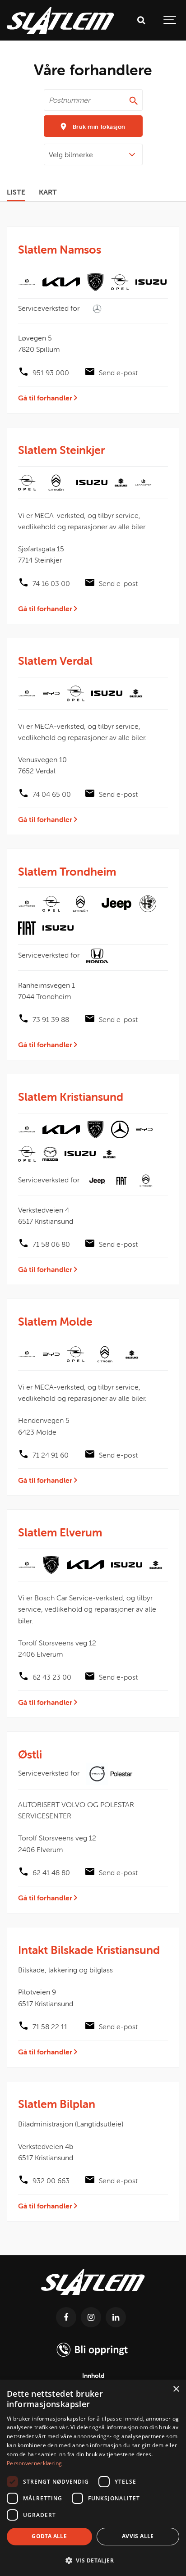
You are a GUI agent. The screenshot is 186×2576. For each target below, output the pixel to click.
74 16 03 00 (51, 583)
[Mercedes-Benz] (120, 1129)
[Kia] (61, 282)
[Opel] (120, 282)
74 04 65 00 (52, 794)
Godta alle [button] (49, 2536)
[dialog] (93, 2478)
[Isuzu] (151, 282)
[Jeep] (116, 904)
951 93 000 (51, 373)
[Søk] (141, 20)
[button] (93, 2560)
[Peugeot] (95, 282)
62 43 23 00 (52, 1677)
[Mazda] (50, 1154)
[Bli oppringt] (93, 2361)
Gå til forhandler (46, 398)
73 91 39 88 (51, 1019)
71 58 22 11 (50, 2026)
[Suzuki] (121, 482)
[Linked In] (116, 2317)
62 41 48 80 (51, 1872)
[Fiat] (27, 928)
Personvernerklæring (35, 2463)
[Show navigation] (170, 20)
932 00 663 (51, 2181)
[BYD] (51, 693)
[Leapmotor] (27, 282)
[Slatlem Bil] (60, 20)
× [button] (176, 2389)
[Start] (93, 2297)
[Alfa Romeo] (148, 904)
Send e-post (118, 373)
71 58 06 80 (51, 1244)
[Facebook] (66, 2317)
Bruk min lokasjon (98, 127)
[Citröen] (56, 483)
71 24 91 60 (51, 1455)
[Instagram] (91, 2317)
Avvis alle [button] (138, 2536)
